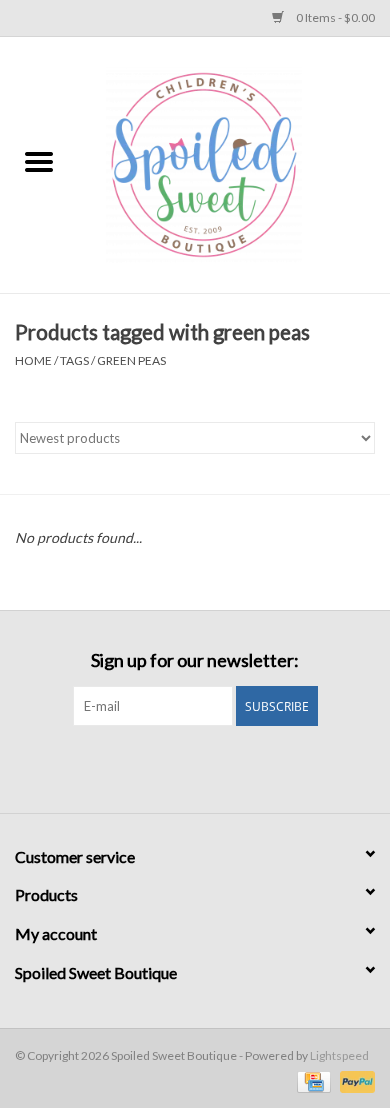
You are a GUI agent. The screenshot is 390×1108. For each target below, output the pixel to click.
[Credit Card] (311, 1080)
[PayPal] (354, 1080)
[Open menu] (39, 161)
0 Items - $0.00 (334, 17)
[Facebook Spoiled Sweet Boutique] (178, 767)
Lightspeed (339, 1055)
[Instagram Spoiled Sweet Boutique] (213, 767)
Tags (74, 360)
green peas (131, 360)
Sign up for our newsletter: (195, 660)
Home (33, 360)
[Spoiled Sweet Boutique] (234, 163)
